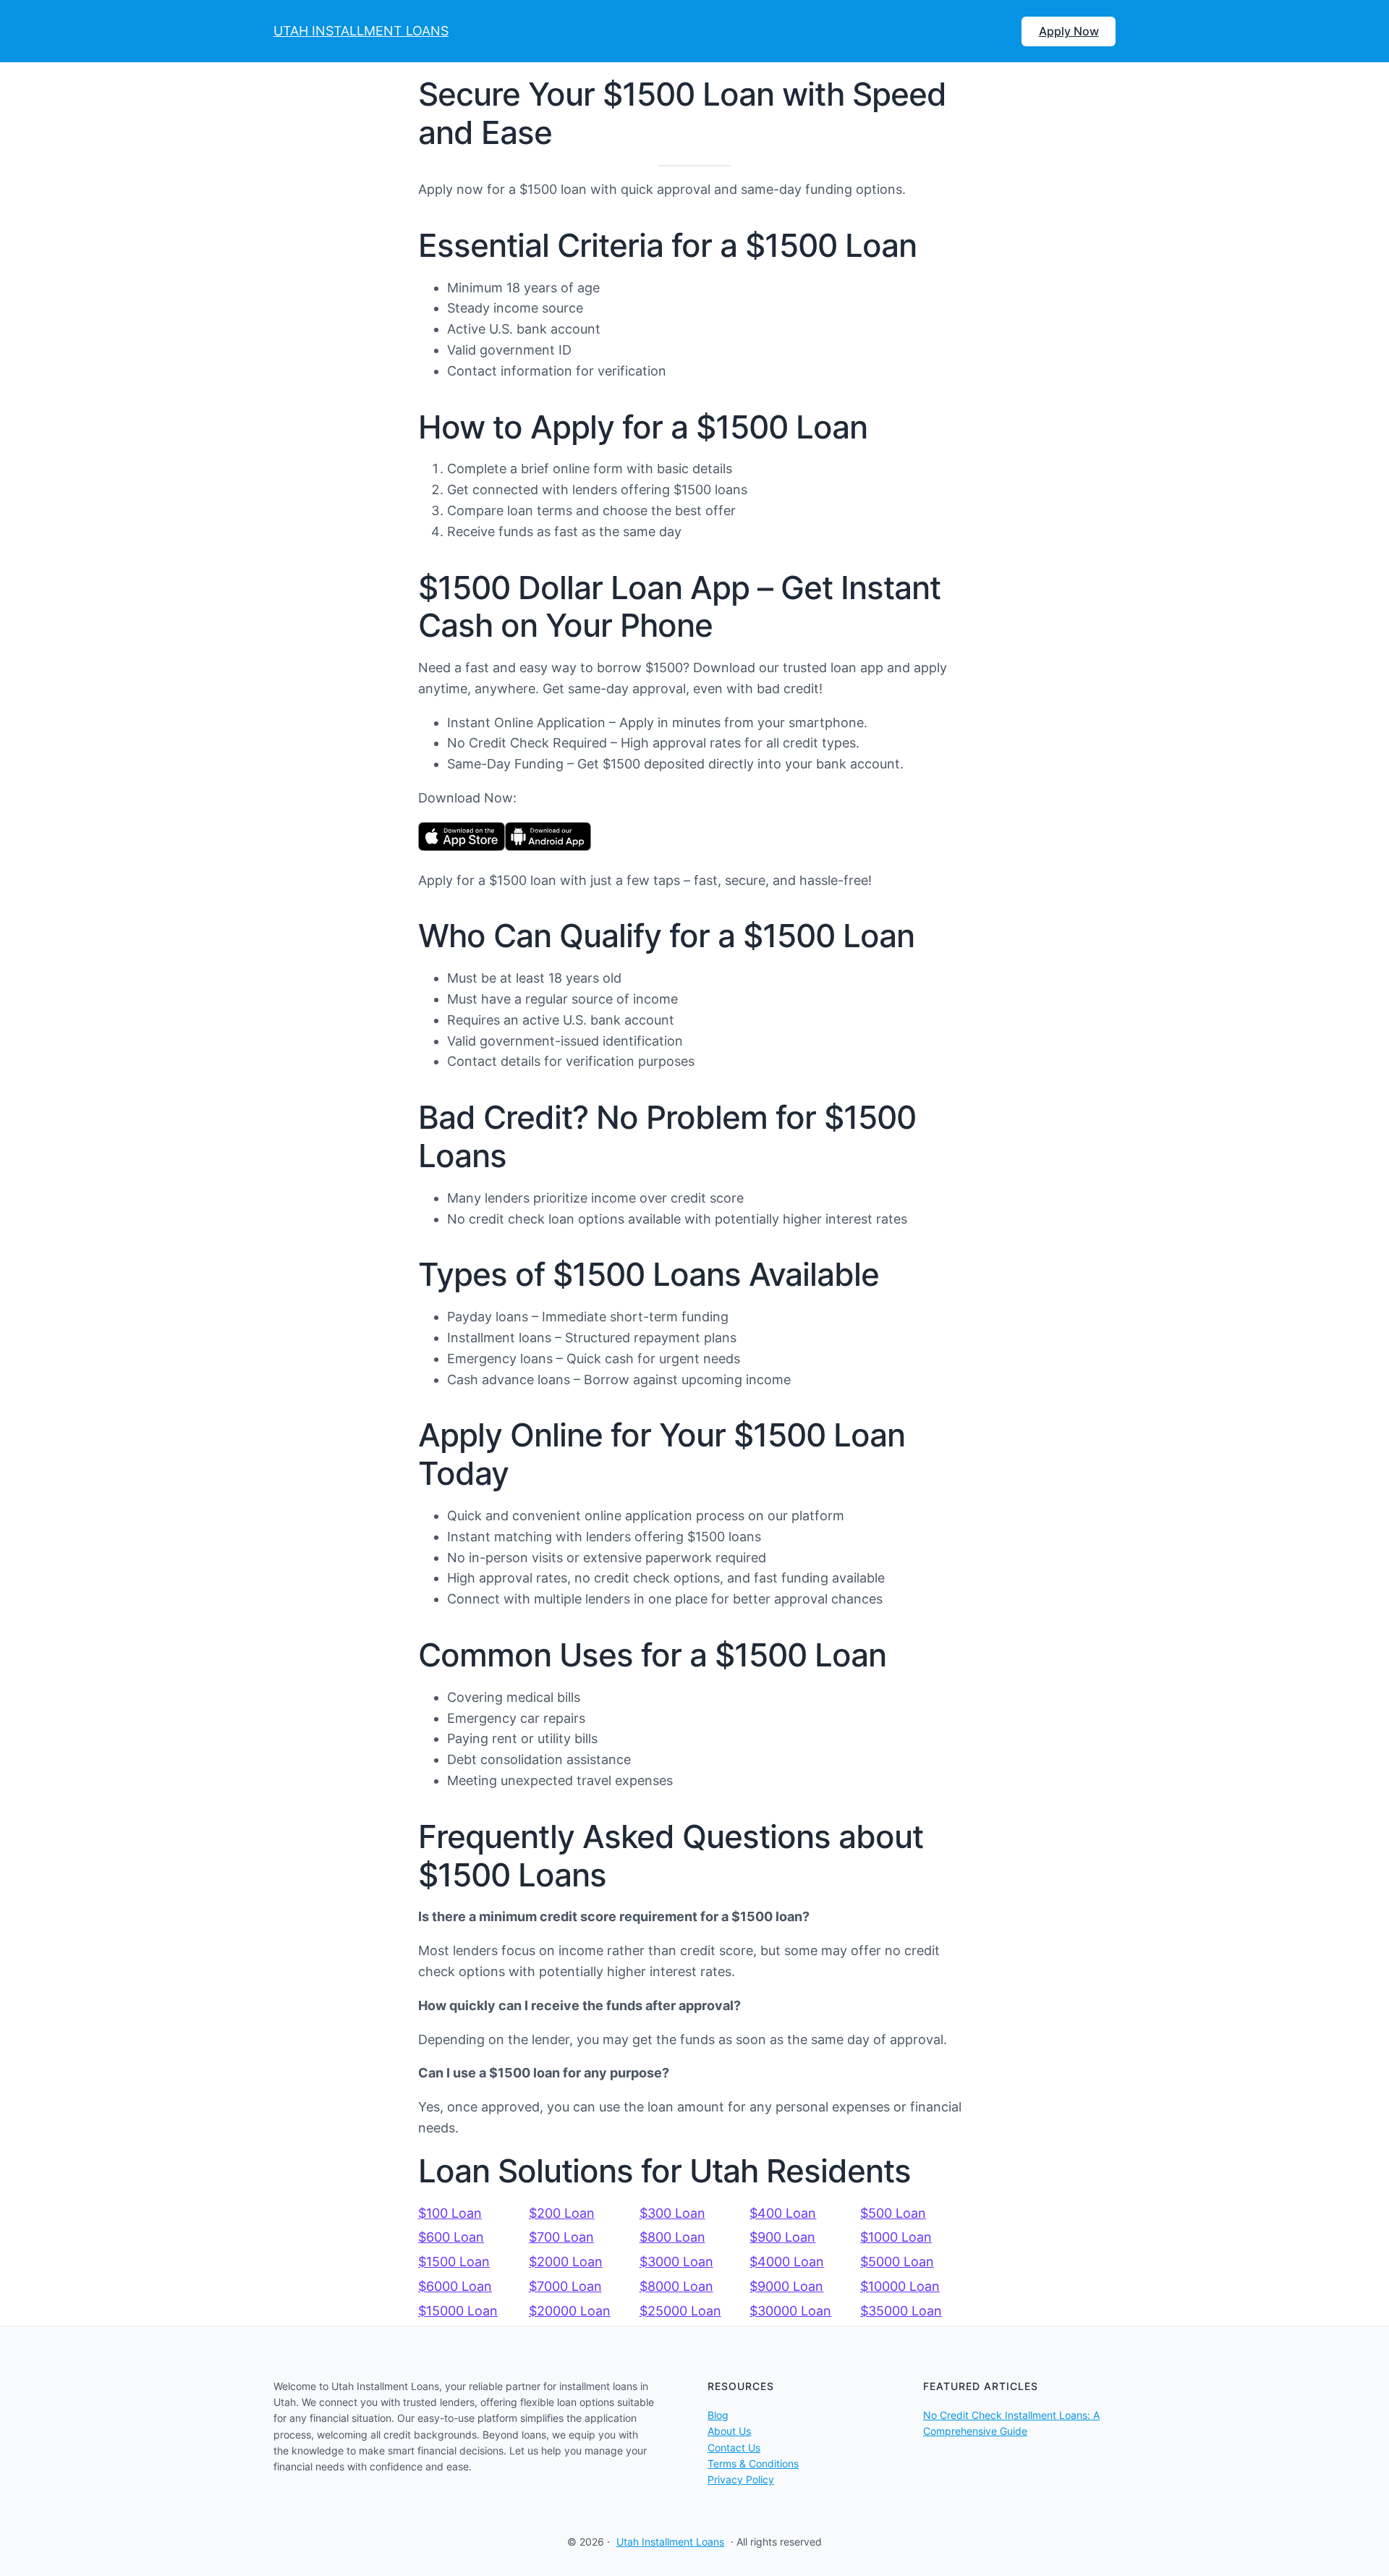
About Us (729, 2431)
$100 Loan (450, 2213)
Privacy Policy (741, 2479)
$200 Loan (562, 2213)
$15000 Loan (458, 2311)
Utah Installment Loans (670, 2542)
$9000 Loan (786, 2286)
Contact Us (734, 2448)
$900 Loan (782, 2237)
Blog (718, 2415)
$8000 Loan (676, 2286)
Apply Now (1069, 31)
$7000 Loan (565, 2286)
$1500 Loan (454, 2262)
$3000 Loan (676, 2262)
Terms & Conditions (753, 2463)
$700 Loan (561, 2237)
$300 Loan (672, 2213)
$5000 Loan (897, 2262)
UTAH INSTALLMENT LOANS (361, 31)
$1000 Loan (896, 2237)
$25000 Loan (680, 2311)
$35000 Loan (901, 2311)
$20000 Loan (570, 2311)
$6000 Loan (455, 2286)
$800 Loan (672, 2237)
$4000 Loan (787, 2262)
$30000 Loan (790, 2311)
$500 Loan (893, 2213)
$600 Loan (451, 2237)
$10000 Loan (900, 2286)
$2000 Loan (566, 2262)
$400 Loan (783, 2213)
